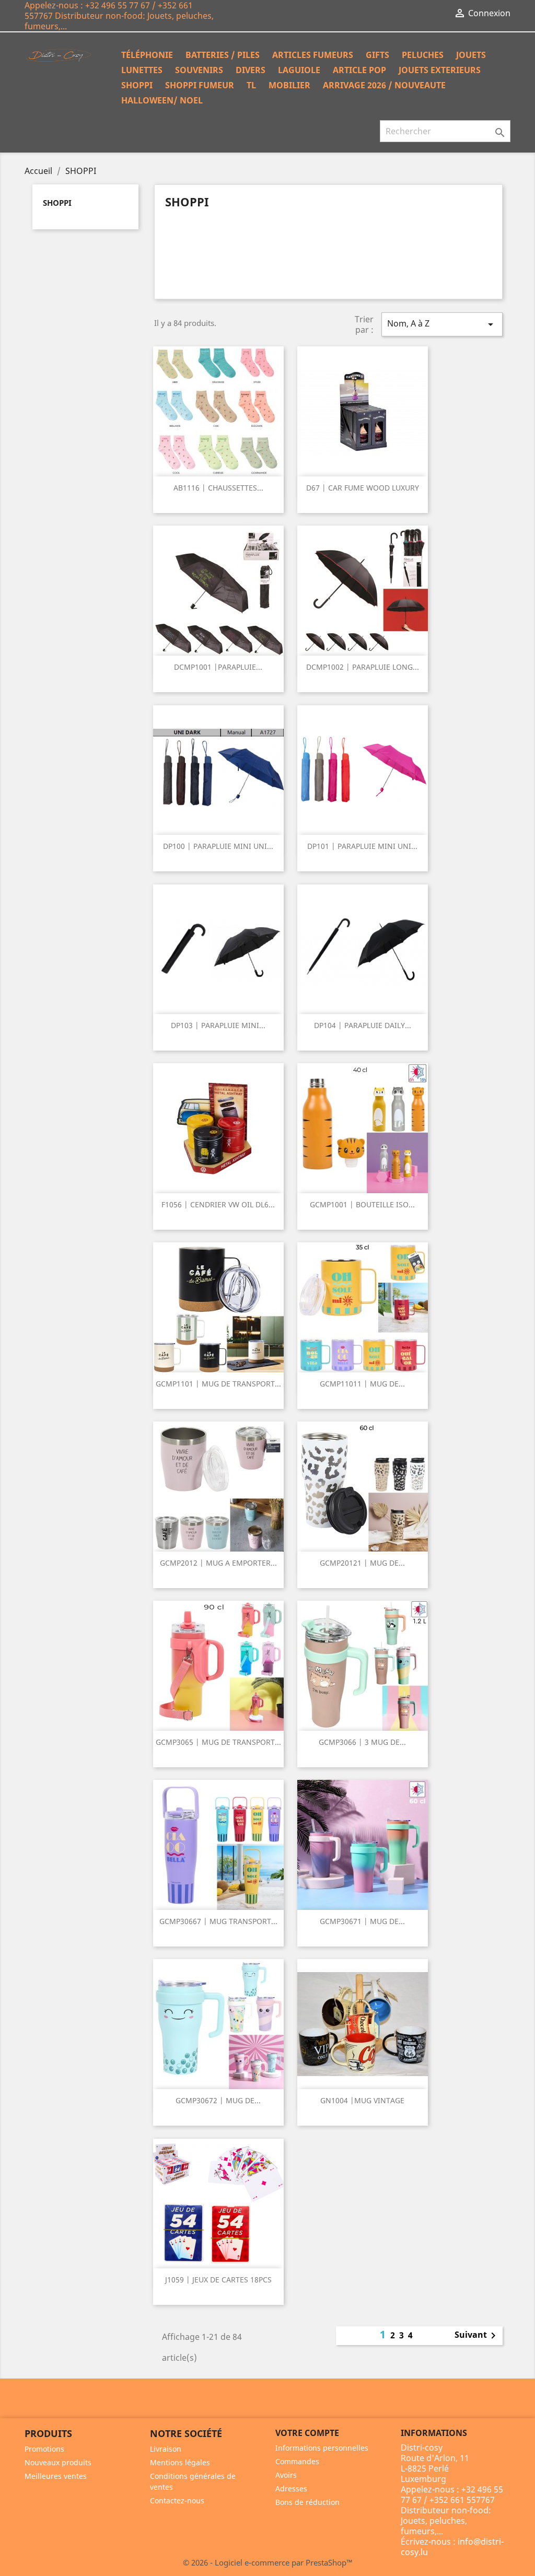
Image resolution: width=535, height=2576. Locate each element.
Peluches (423, 55)
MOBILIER (289, 85)
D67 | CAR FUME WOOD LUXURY (363, 488)
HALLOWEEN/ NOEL (162, 100)
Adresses (291, 2488)
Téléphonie (147, 55)
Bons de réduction (307, 2502)
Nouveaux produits (58, 2462)
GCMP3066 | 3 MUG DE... (362, 1742)
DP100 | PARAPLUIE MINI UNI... (218, 846)
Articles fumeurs (313, 55)
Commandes (297, 2461)
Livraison (166, 2449)
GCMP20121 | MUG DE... (362, 1563)
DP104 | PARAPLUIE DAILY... (363, 1025)
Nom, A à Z (442, 324)
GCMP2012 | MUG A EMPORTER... (218, 1563)
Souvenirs (199, 70)
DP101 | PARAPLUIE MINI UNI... (362, 846)
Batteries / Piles (223, 55)
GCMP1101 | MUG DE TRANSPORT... (218, 1384)
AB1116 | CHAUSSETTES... (218, 488)
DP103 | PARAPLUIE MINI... (218, 1025)
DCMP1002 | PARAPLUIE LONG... (363, 667)
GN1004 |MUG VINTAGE (362, 2100)
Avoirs (286, 2475)
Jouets (471, 55)
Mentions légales (180, 2462)
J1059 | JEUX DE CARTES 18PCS (218, 2280)
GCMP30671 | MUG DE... (362, 1921)
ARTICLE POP (359, 70)
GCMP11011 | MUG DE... (362, 1384)
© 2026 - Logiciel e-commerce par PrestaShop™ (268, 2562)
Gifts (377, 55)
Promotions (44, 2449)
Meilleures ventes (56, 2476)
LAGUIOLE (299, 70)
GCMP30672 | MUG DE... (218, 2100)
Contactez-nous (177, 2501)
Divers (251, 70)
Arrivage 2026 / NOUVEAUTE (384, 85)
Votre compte (307, 2433)
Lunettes (142, 70)
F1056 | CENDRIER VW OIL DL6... (218, 1204)
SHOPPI (137, 85)
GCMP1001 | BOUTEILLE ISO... (362, 1204)
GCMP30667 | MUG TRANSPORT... (218, 1921)
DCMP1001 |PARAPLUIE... (218, 667)
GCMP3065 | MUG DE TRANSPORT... (218, 1742)
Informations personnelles (322, 2448)
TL (251, 85)
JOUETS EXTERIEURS (440, 70)
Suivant (477, 2336)
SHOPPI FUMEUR (200, 85)
